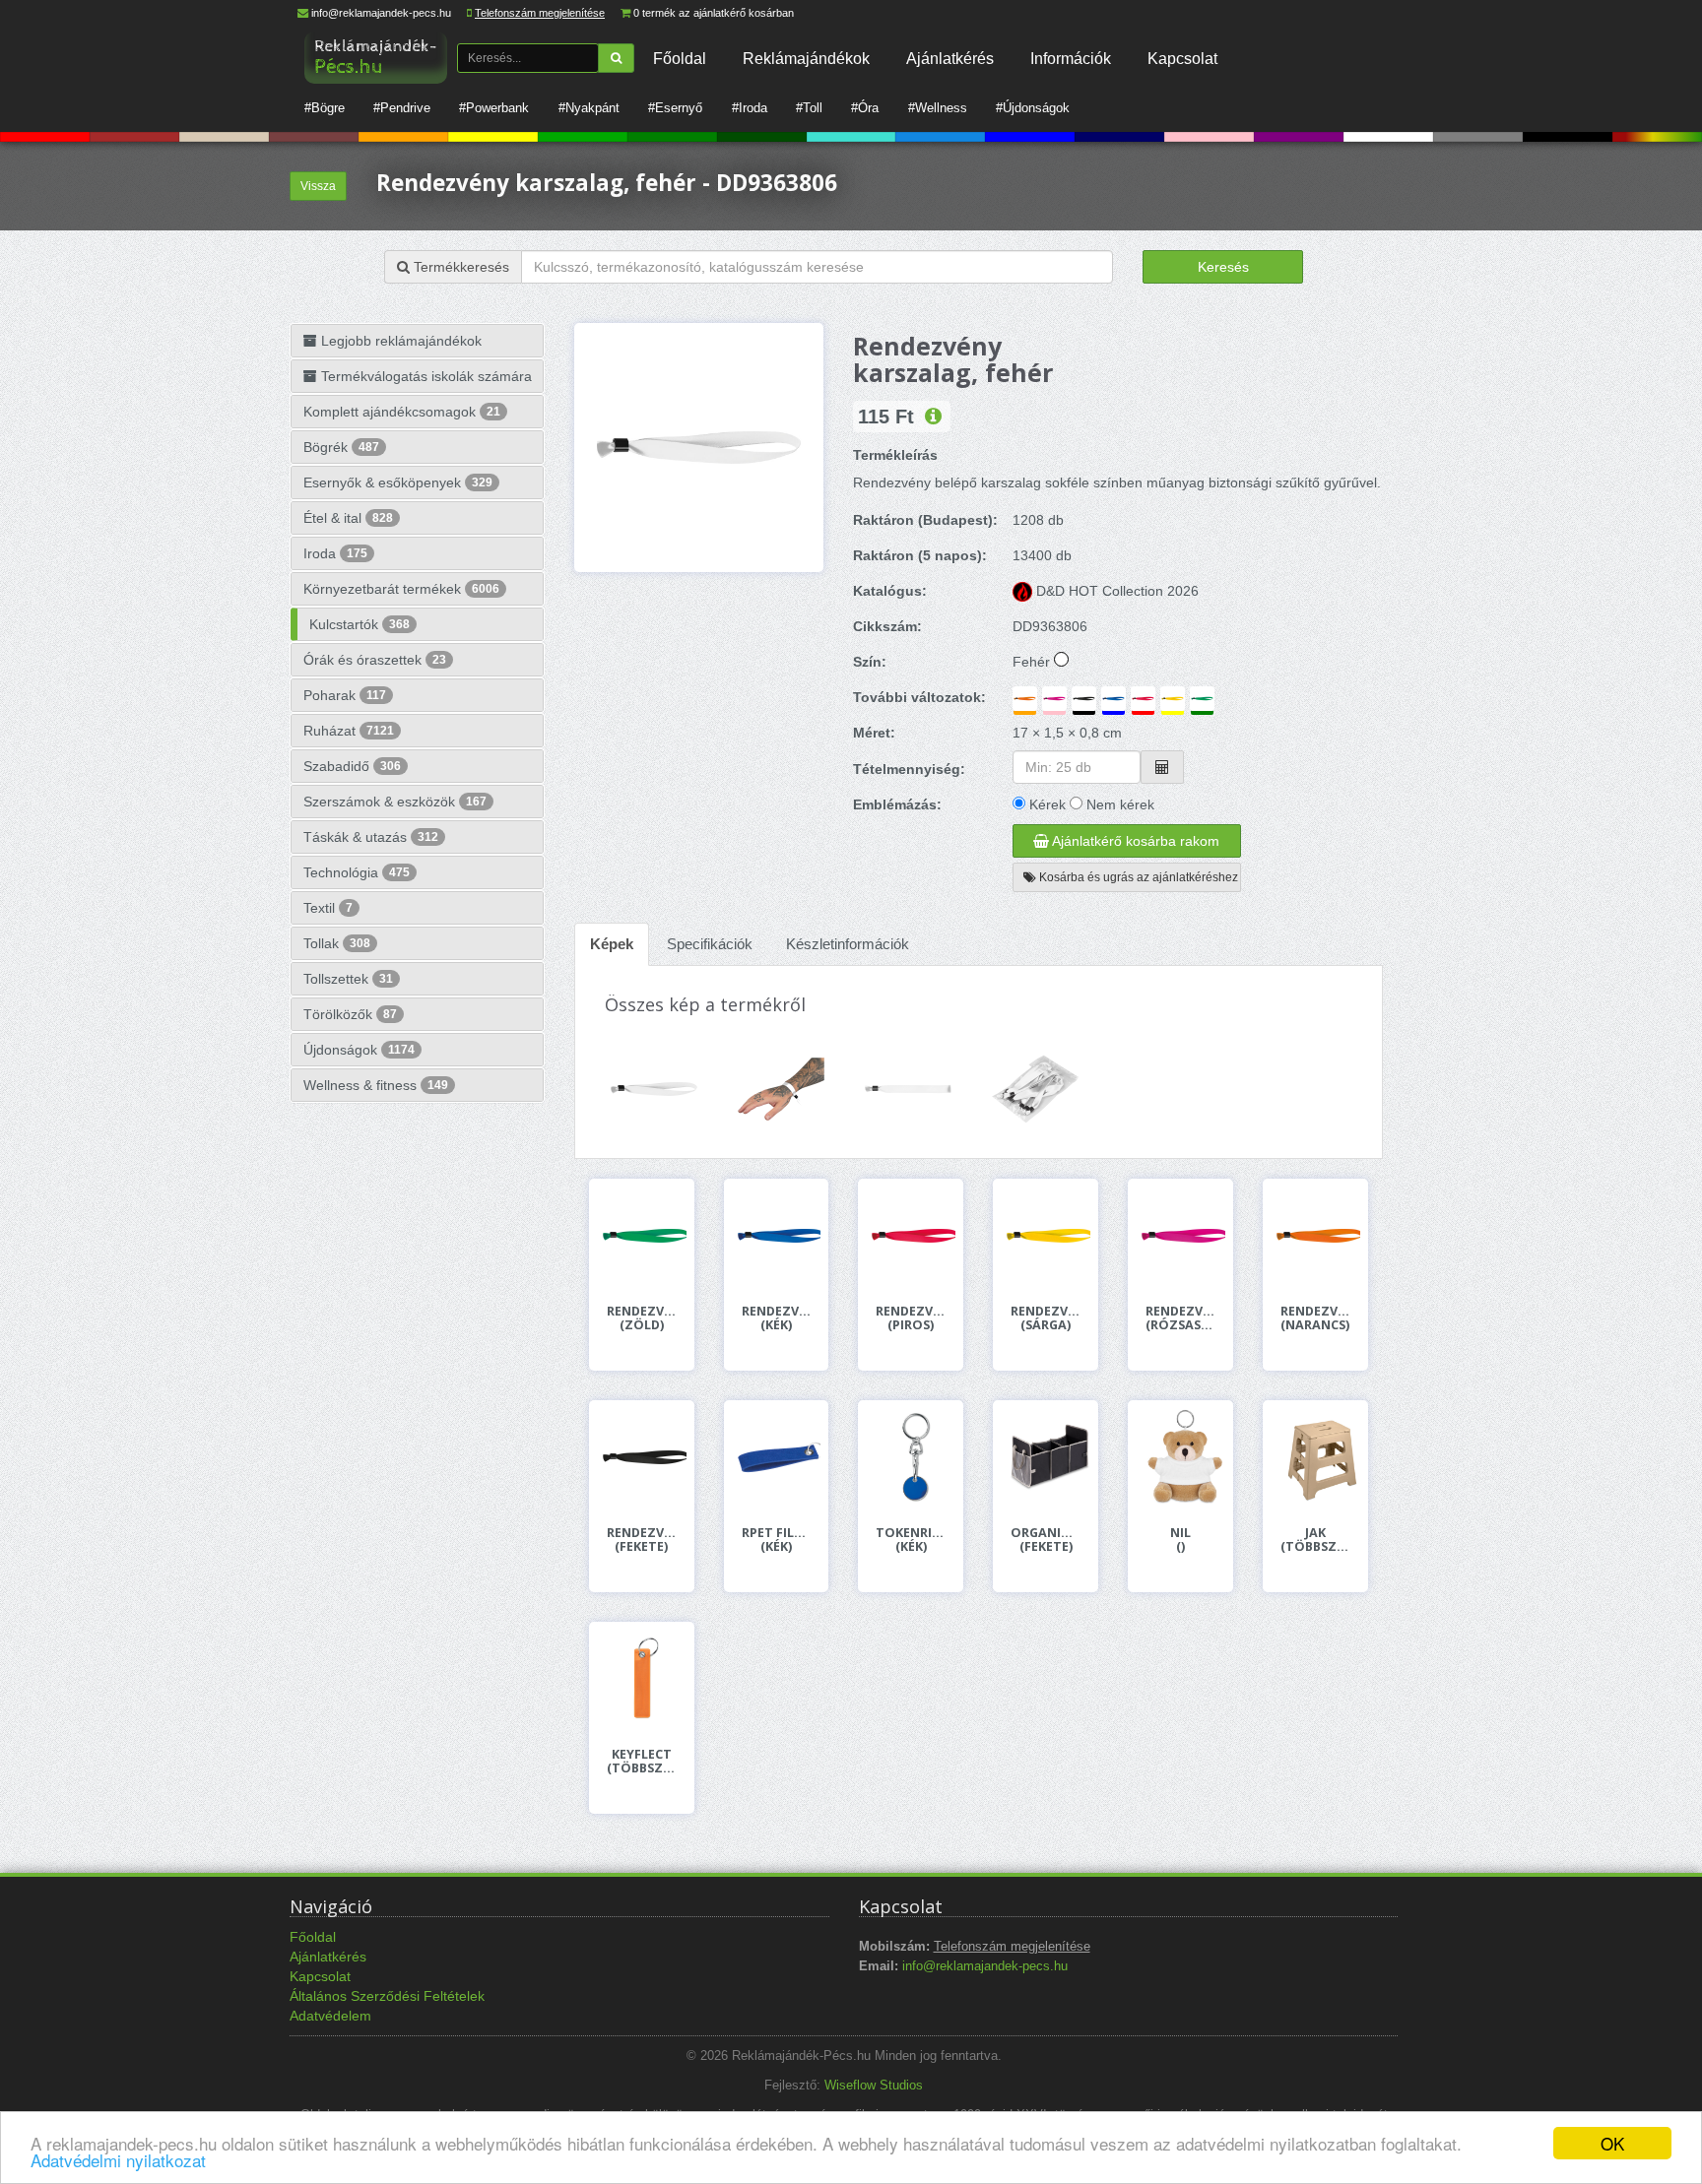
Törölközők (350, 1014)
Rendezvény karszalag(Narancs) (1315, 1318)
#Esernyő (675, 108)
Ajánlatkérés (950, 58)
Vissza (318, 186)
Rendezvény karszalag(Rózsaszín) (1180, 1318)
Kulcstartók (360, 624)
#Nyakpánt (589, 108)
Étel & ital (348, 518)
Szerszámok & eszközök (395, 802)
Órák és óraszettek (375, 660)
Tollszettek (348, 979)
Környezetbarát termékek (401, 589)
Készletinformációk (848, 944)
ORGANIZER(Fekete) (1046, 1540)
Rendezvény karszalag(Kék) (777, 1318)
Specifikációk (710, 944)
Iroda (335, 553)
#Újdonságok (1033, 108)
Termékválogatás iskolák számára (425, 376)
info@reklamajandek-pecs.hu (381, 13)
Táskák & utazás (371, 837)
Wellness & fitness (376, 1085)
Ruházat (349, 731)
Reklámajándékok (806, 58)
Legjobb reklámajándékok (399, 341)
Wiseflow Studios (874, 2086)
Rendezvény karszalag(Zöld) (642, 1318)
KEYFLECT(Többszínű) (642, 1762)
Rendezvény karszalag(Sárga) (1046, 1318)
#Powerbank (494, 108)
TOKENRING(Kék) (911, 1540)
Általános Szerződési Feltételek (387, 1996)
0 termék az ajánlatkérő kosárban (714, 13)
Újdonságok (359, 1050)
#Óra (865, 108)
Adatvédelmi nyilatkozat (118, 2160)
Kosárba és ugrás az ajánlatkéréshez (1137, 877)
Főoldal (680, 58)
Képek (612, 944)
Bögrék (341, 447)
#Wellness (938, 108)
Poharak (345, 695)
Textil (328, 908)
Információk (1071, 58)
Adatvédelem (330, 2016)
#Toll (809, 108)
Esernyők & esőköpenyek (398, 482)
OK (1612, 2143)
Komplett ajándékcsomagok (402, 412)
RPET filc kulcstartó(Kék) (777, 1540)
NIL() (1180, 1540)
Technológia (357, 872)
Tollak (337, 943)
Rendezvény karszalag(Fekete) (642, 1540)
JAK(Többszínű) (1315, 1540)
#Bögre (325, 108)
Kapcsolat (1182, 58)
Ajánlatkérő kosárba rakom (1134, 841)
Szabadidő (352, 766)
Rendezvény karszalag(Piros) (911, 1318)
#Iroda (750, 108)
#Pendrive (402, 108)
